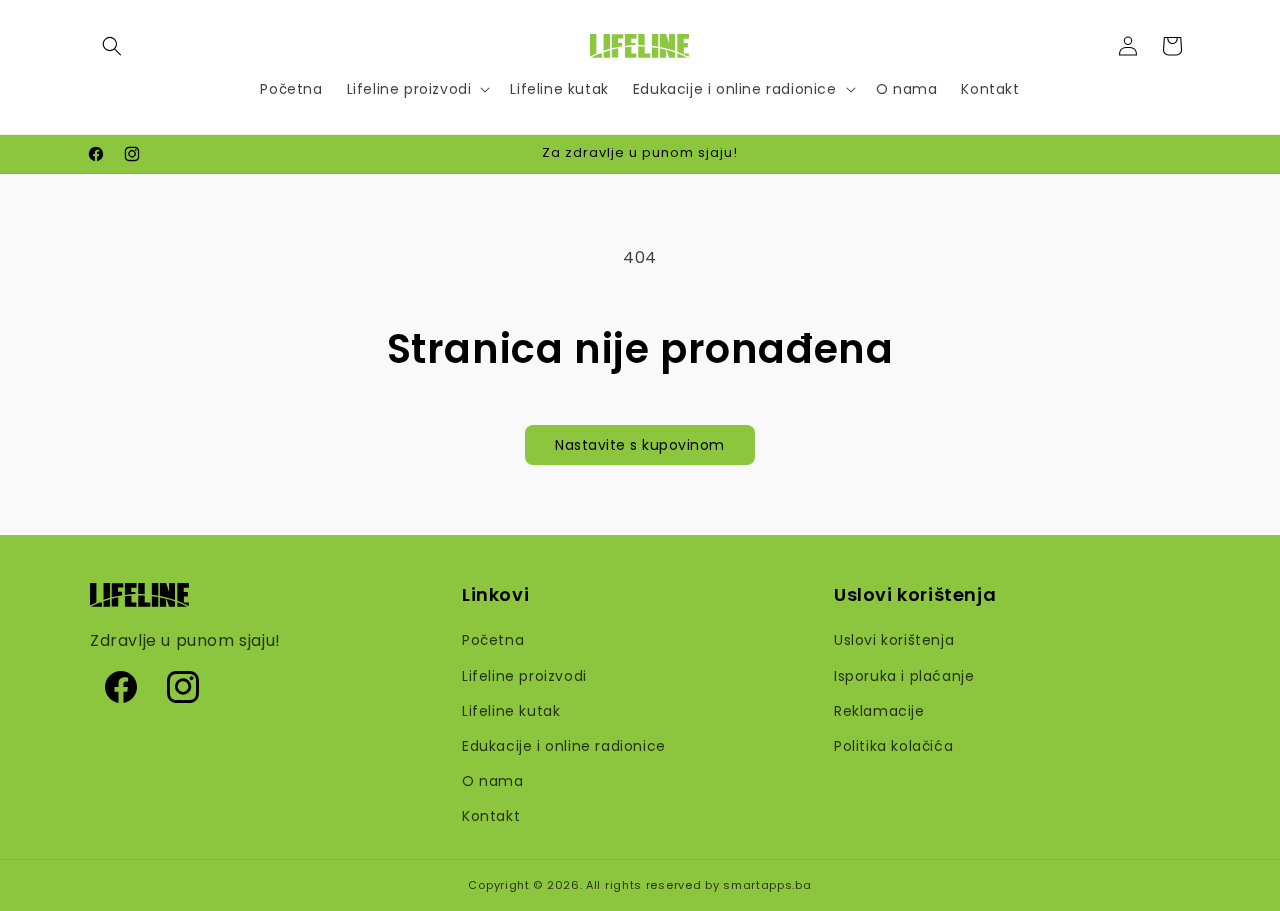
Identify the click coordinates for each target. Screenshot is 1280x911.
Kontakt (491, 816)
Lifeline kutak (511, 711)
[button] (112, 46)
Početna (493, 640)
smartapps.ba (767, 885)
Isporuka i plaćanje (904, 676)
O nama (493, 781)
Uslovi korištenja (894, 640)
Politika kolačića (893, 746)
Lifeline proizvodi (524, 676)
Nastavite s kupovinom (640, 445)
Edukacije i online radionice (564, 746)
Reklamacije (879, 711)
